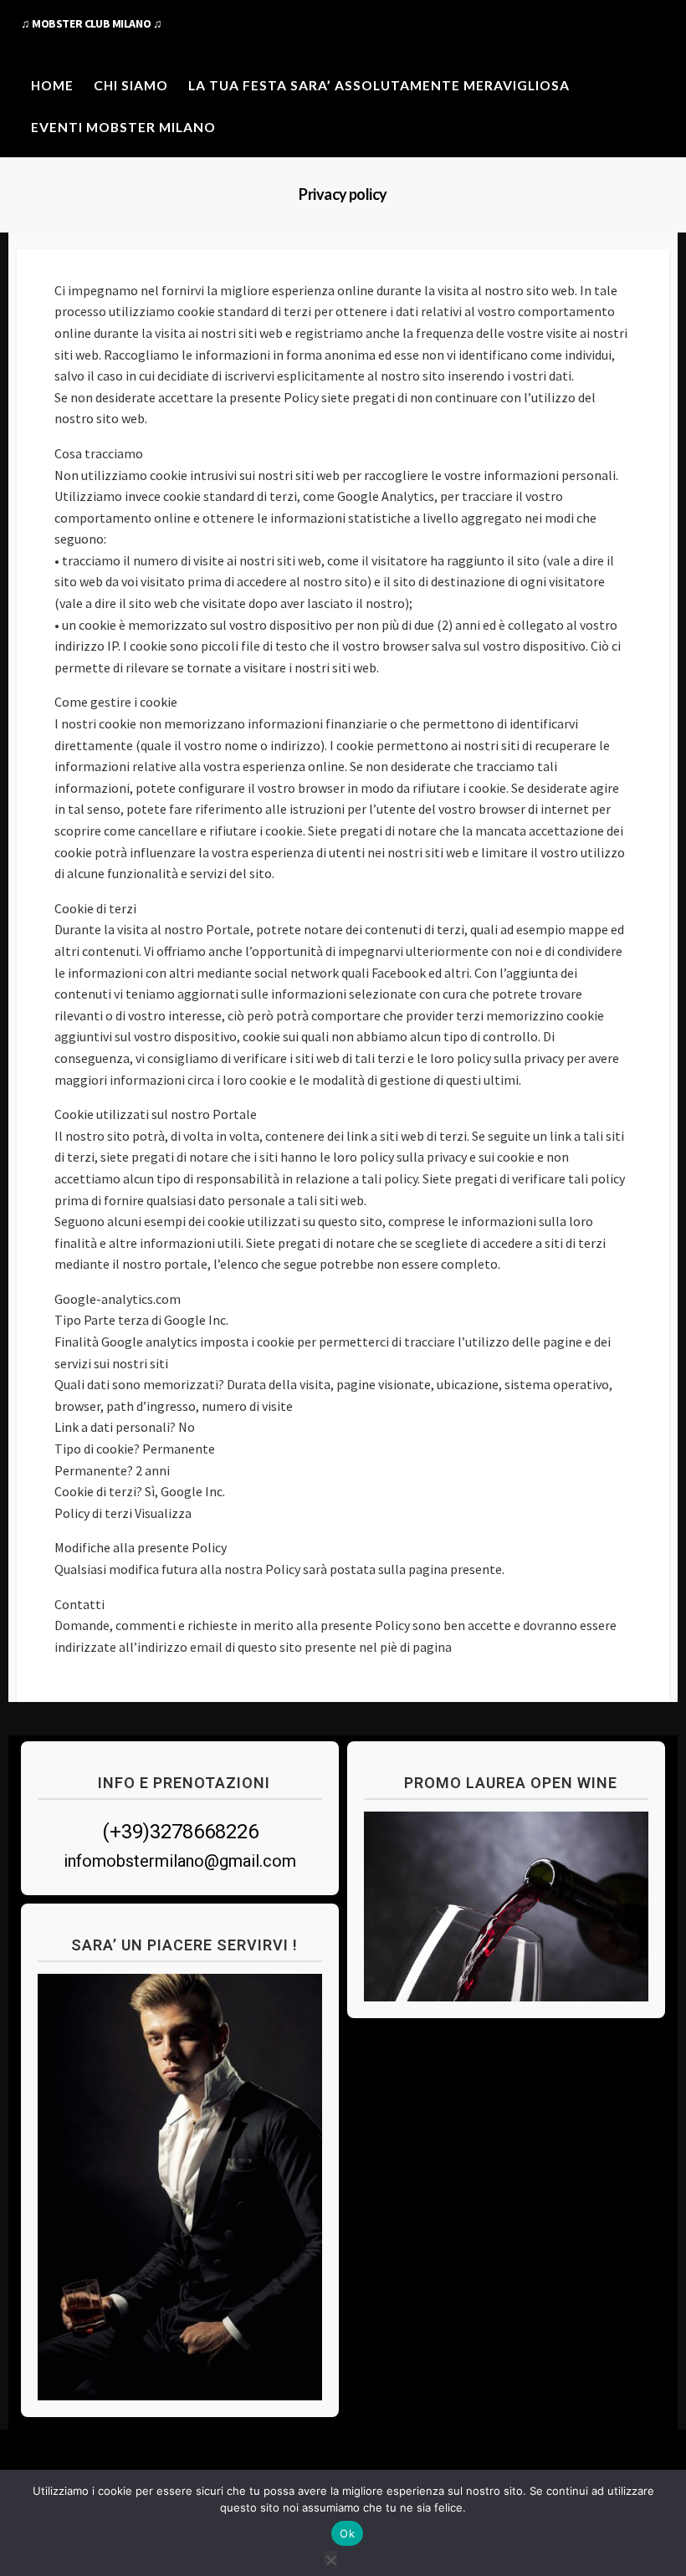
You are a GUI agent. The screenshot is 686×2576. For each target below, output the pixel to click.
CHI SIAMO (131, 85)
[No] (330, 2557)
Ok (347, 2533)
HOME (52, 85)
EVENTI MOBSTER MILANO (123, 127)
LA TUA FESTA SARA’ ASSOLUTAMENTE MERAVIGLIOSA (379, 85)
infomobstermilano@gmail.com (180, 1861)
